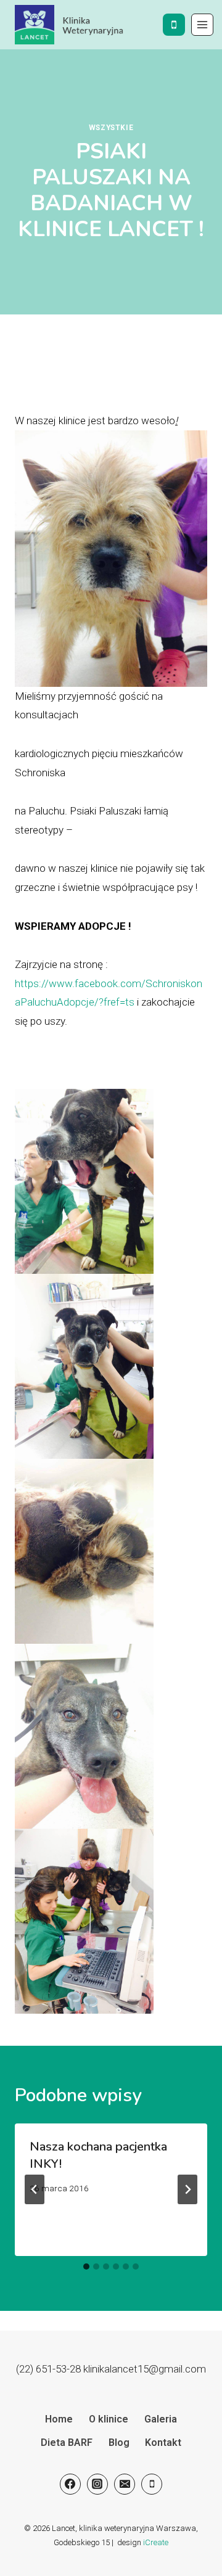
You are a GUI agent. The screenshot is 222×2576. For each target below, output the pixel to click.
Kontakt (163, 2443)
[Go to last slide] (35, 2189)
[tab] (86, 2266)
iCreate (156, 2542)
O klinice (109, 2419)
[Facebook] (70, 2484)
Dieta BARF (67, 2443)
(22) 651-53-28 (48, 2369)
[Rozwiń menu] (202, 25)
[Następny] (187, 2189)
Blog (119, 2443)
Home (59, 2419)
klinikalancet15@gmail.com (145, 2369)
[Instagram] (97, 2484)
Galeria (161, 2419)
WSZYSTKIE (111, 128)
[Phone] (174, 25)
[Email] (125, 2484)
